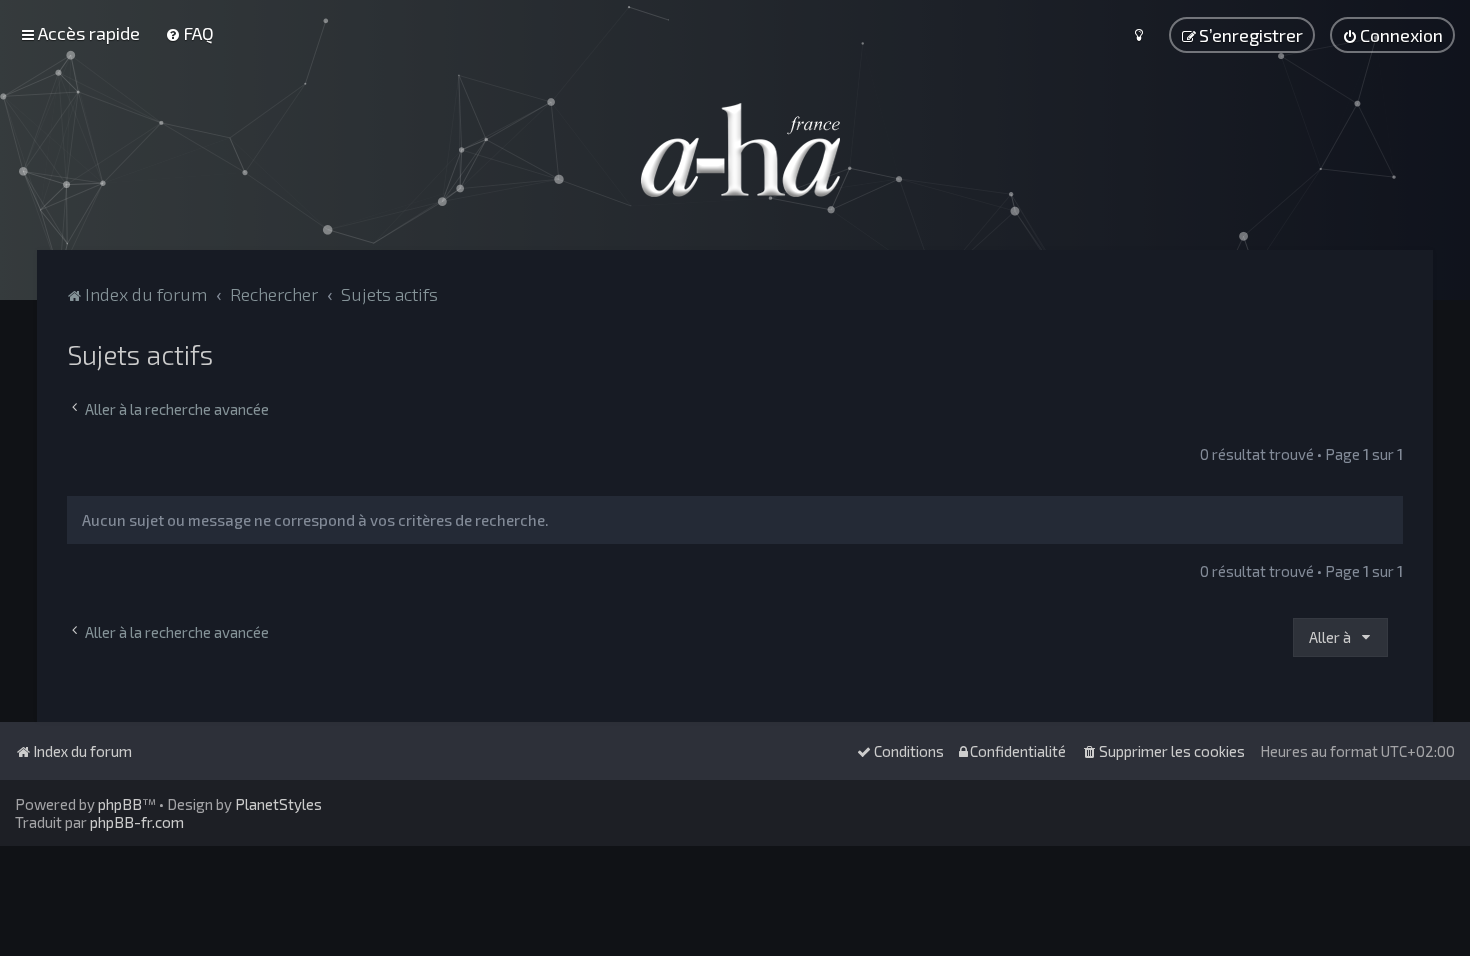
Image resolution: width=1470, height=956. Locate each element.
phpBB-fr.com (137, 822)
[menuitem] (189, 33)
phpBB (120, 804)
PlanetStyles (278, 804)
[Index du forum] (735, 150)
